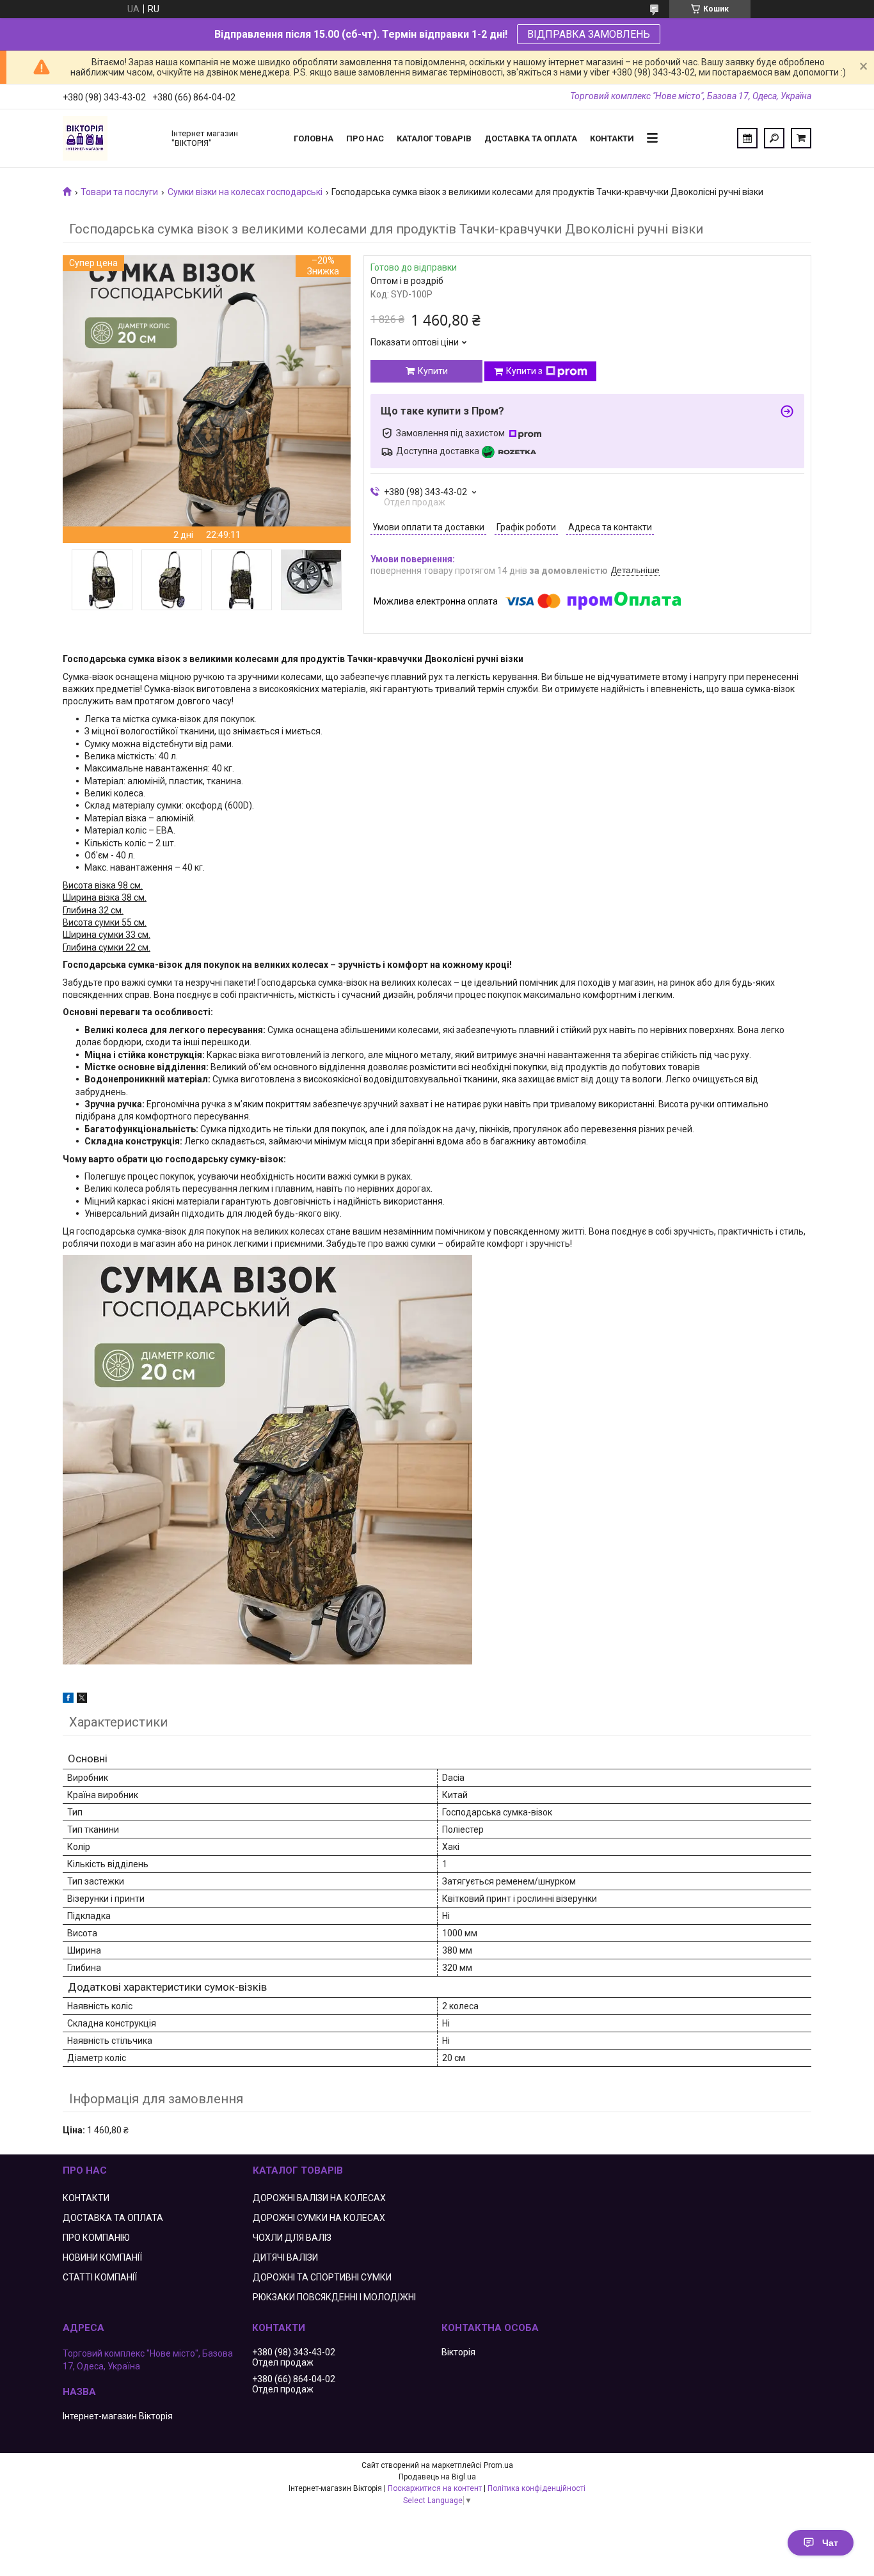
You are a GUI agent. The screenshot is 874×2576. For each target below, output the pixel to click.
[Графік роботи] (747, 138)
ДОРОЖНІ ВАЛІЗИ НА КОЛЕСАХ (319, 2198)
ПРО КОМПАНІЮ (96, 2238)
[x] (82, 1700)
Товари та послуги (119, 192)
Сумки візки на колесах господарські (245, 192)
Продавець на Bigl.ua (437, 2477)
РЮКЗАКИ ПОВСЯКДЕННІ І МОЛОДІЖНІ (334, 2297)
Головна (314, 138)
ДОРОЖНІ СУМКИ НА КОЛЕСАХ (319, 2218)
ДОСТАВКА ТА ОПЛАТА (113, 2218)
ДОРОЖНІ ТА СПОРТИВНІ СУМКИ (322, 2277)
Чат (830, 2543)
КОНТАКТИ (86, 2198)
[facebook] (68, 1700)
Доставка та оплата (531, 138)
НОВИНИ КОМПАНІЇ (102, 2257)
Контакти (612, 138)
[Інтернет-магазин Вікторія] (111, 138)
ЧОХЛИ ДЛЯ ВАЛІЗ (292, 2238)
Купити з (524, 371)
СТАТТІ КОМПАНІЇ (100, 2277)
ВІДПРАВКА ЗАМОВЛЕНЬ (589, 34)
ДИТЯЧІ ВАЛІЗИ (285, 2257)
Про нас (365, 138)
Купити (433, 371)
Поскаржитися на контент (435, 2488)
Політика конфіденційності (536, 2488)
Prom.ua (498, 2465)
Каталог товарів (434, 138)
